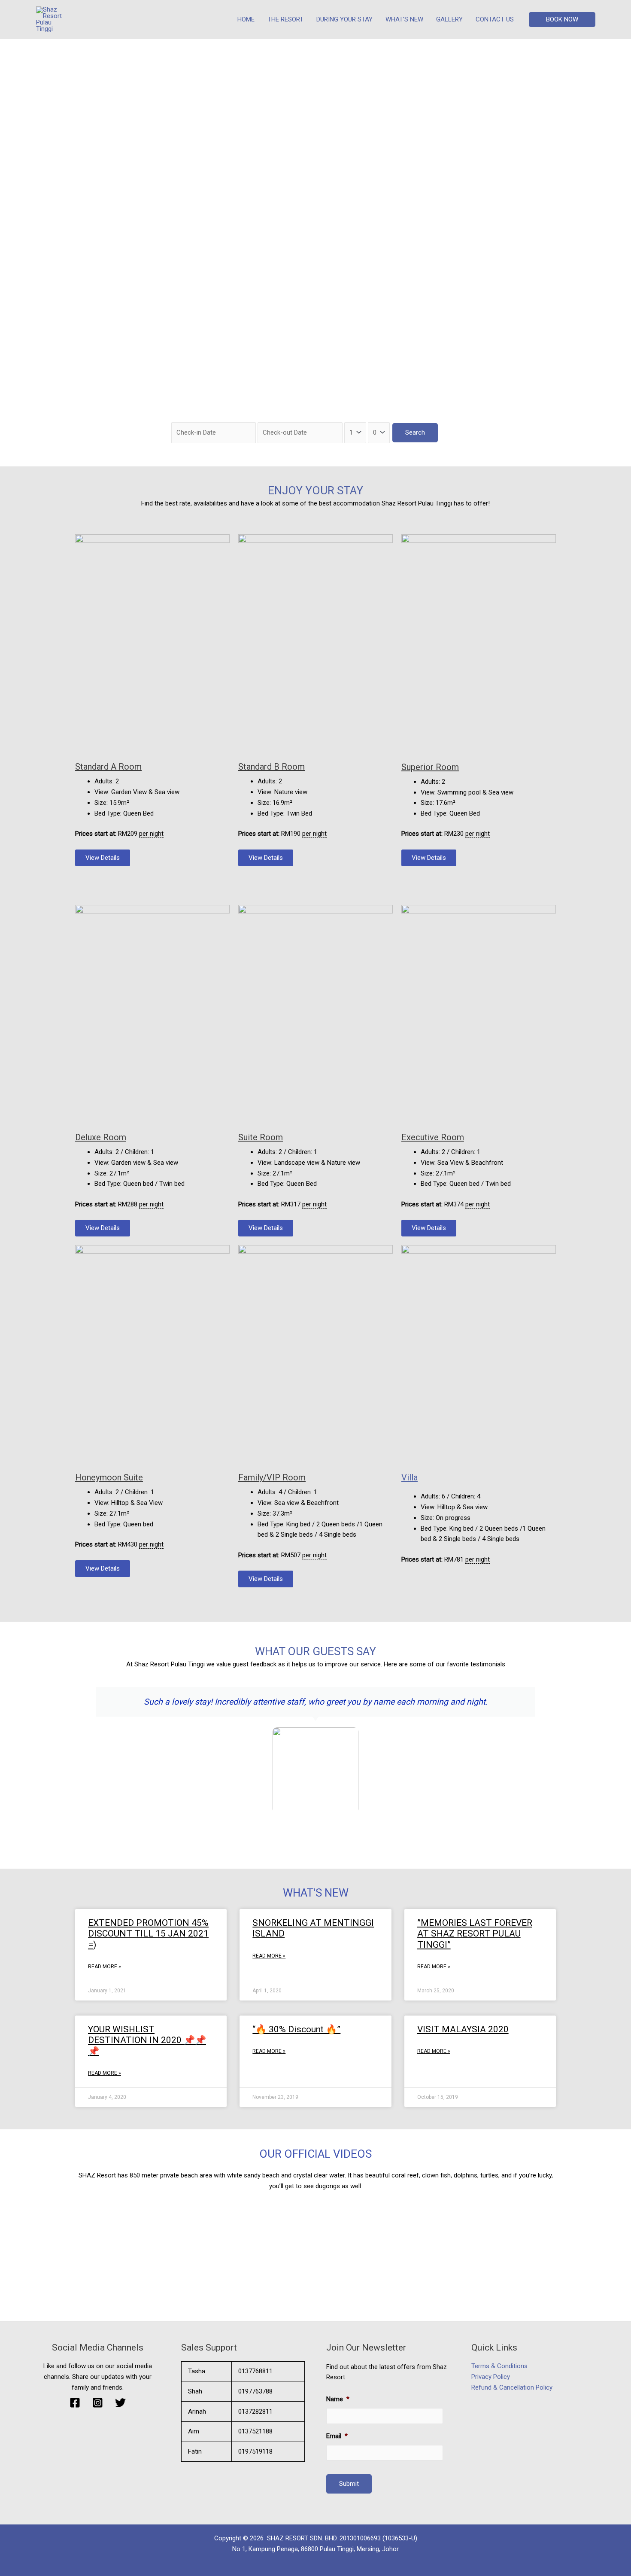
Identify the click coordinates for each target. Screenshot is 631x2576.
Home (246, 19)
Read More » (105, 1967)
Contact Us (495, 19)
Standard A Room (108, 767)
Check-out (275, 417)
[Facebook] (75, 2403)
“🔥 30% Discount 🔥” (296, 2029)
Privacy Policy (491, 2377)
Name (338, 2399)
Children (379, 417)
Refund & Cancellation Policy (512, 2387)
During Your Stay (344, 19)
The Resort (285, 19)
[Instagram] (98, 2403)
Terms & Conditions (499, 2366)
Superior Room (430, 767)
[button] (562, 20)
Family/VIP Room (272, 1477)
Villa (410, 1477)
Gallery (449, 19)
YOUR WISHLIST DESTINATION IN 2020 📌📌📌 (147, 2040)
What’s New (404, 19)
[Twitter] (120, 2403)
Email (337, 2436)
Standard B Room (272, 767)
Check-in (186, 417)
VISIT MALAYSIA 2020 (463, 2029)
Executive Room (433, 1137)
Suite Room (261, 1137)
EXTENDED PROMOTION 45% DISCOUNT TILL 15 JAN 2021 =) (148, 1934)
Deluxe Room (101, 1137)
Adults (353, 417)
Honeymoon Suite (109, 1477)
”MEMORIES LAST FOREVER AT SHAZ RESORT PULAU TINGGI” (475, 1934)
